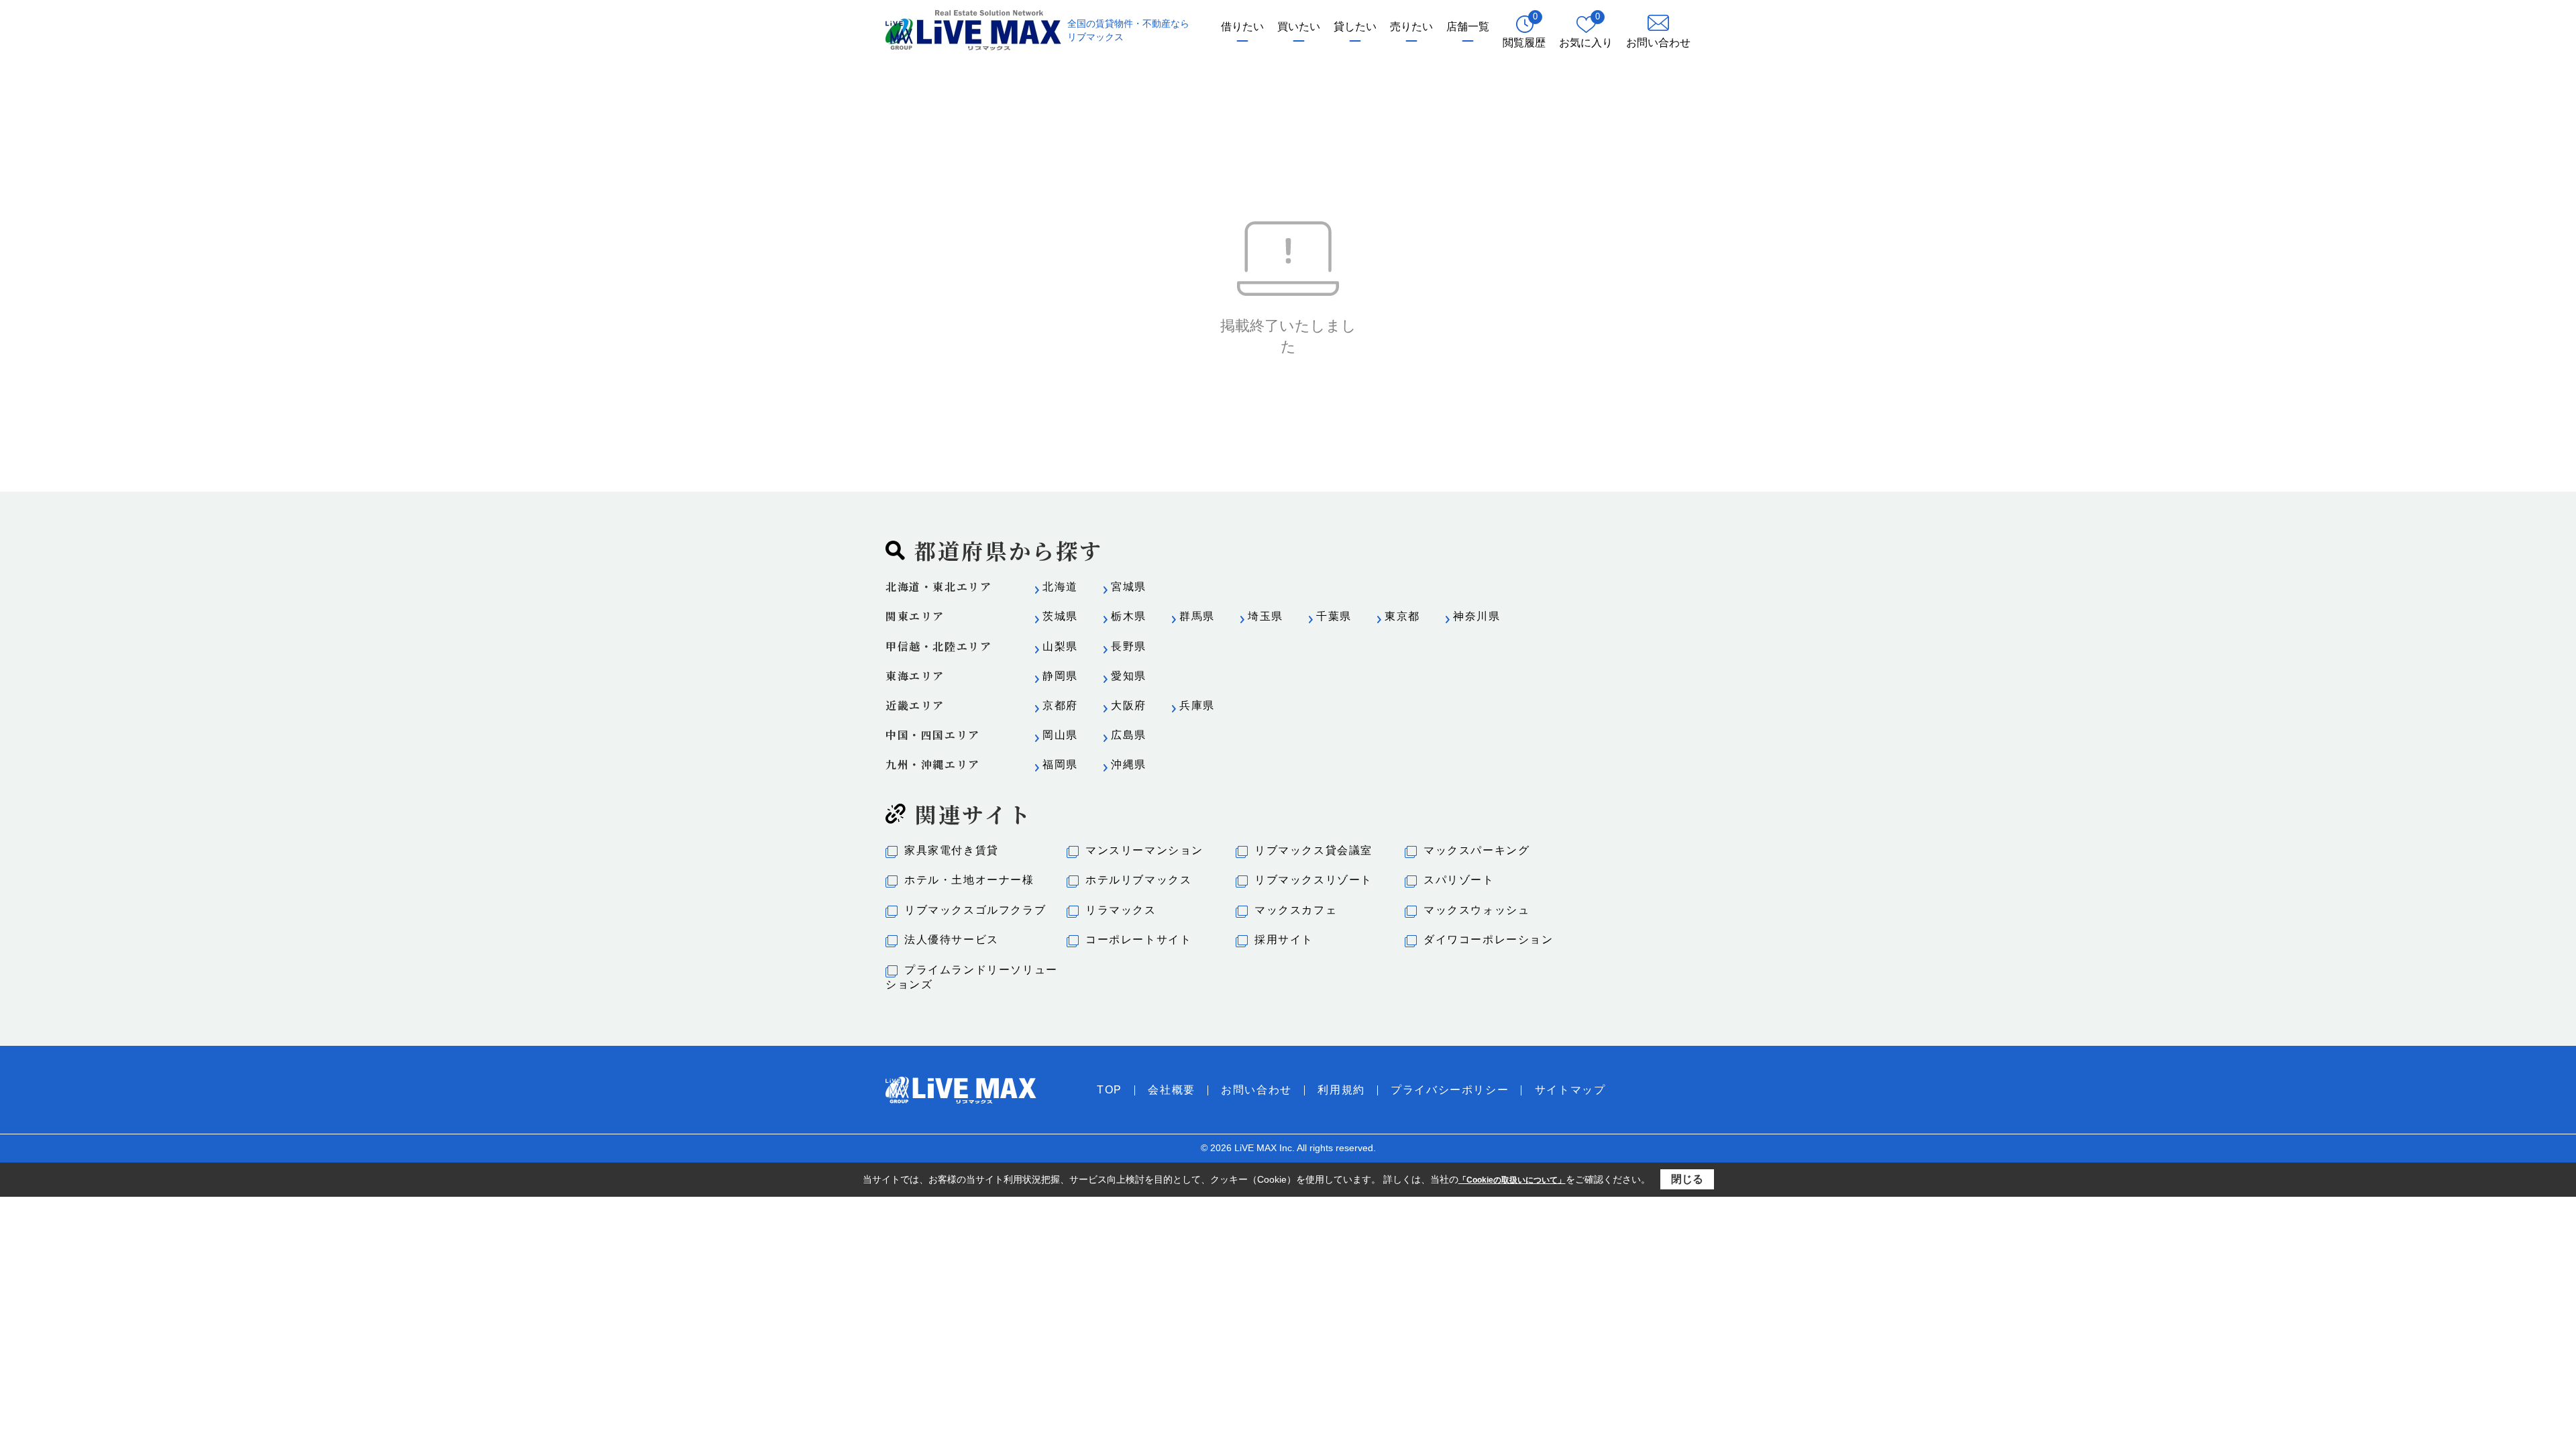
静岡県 (1060, 676)
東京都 (1402, 616)
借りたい (1242, 26)
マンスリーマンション (1144, 850)
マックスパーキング (1477, 850)
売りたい (1411, 26)
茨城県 (1060, 616)
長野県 (1129, 646)
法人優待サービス (952, 940)
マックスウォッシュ (1477, 910)
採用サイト (1284, 940)
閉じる (1687, 1179)
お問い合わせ (1256, 1090)
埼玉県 (1266, 616)
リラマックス (1121, 910)
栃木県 (1129, 616)
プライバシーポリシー (1450, 1090)
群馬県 (1197, 616)
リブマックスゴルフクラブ (975, 910)
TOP (1110, 1090)
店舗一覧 (1468, 26)
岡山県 (1060, 735)
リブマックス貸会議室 (1313, 850)
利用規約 (1341, 1090)
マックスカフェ (1296, 910)
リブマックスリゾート (1313, 880)
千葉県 (1334, 616)
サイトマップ (1570, 1090)
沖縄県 (1129, 764)
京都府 (1060, 705)
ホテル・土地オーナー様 (969, 880)
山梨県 (1060, 646)
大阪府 (1129, 705)
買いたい (1299, 26)
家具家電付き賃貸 (952, 850)
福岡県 (1060, 764)
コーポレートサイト (1138, 940)
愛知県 (1129, 676)
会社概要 (1171, 1090)
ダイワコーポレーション (1489, 940)
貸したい (1355, 26)
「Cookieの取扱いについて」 (1512, 1180)
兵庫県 (1197, 705)
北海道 (1060, 587)
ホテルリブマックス (1138, 880)
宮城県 (1129, 587)
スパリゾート (1459, 880)
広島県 (1129, 735)
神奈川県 (1477, 616)
